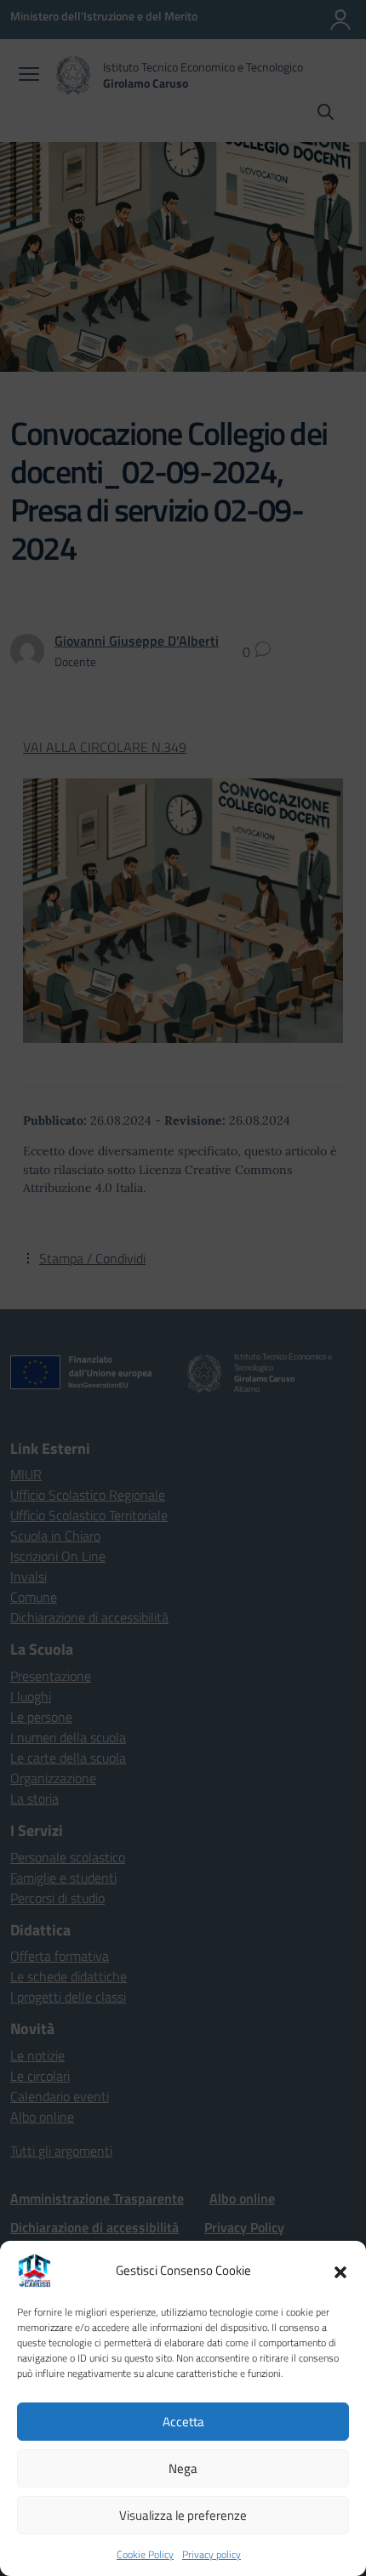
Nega (183, 2468)
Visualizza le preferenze (183, 2515)
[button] (340, 2271)
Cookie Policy (145, 2554)
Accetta (183, 2422)
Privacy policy (212, 2554)
